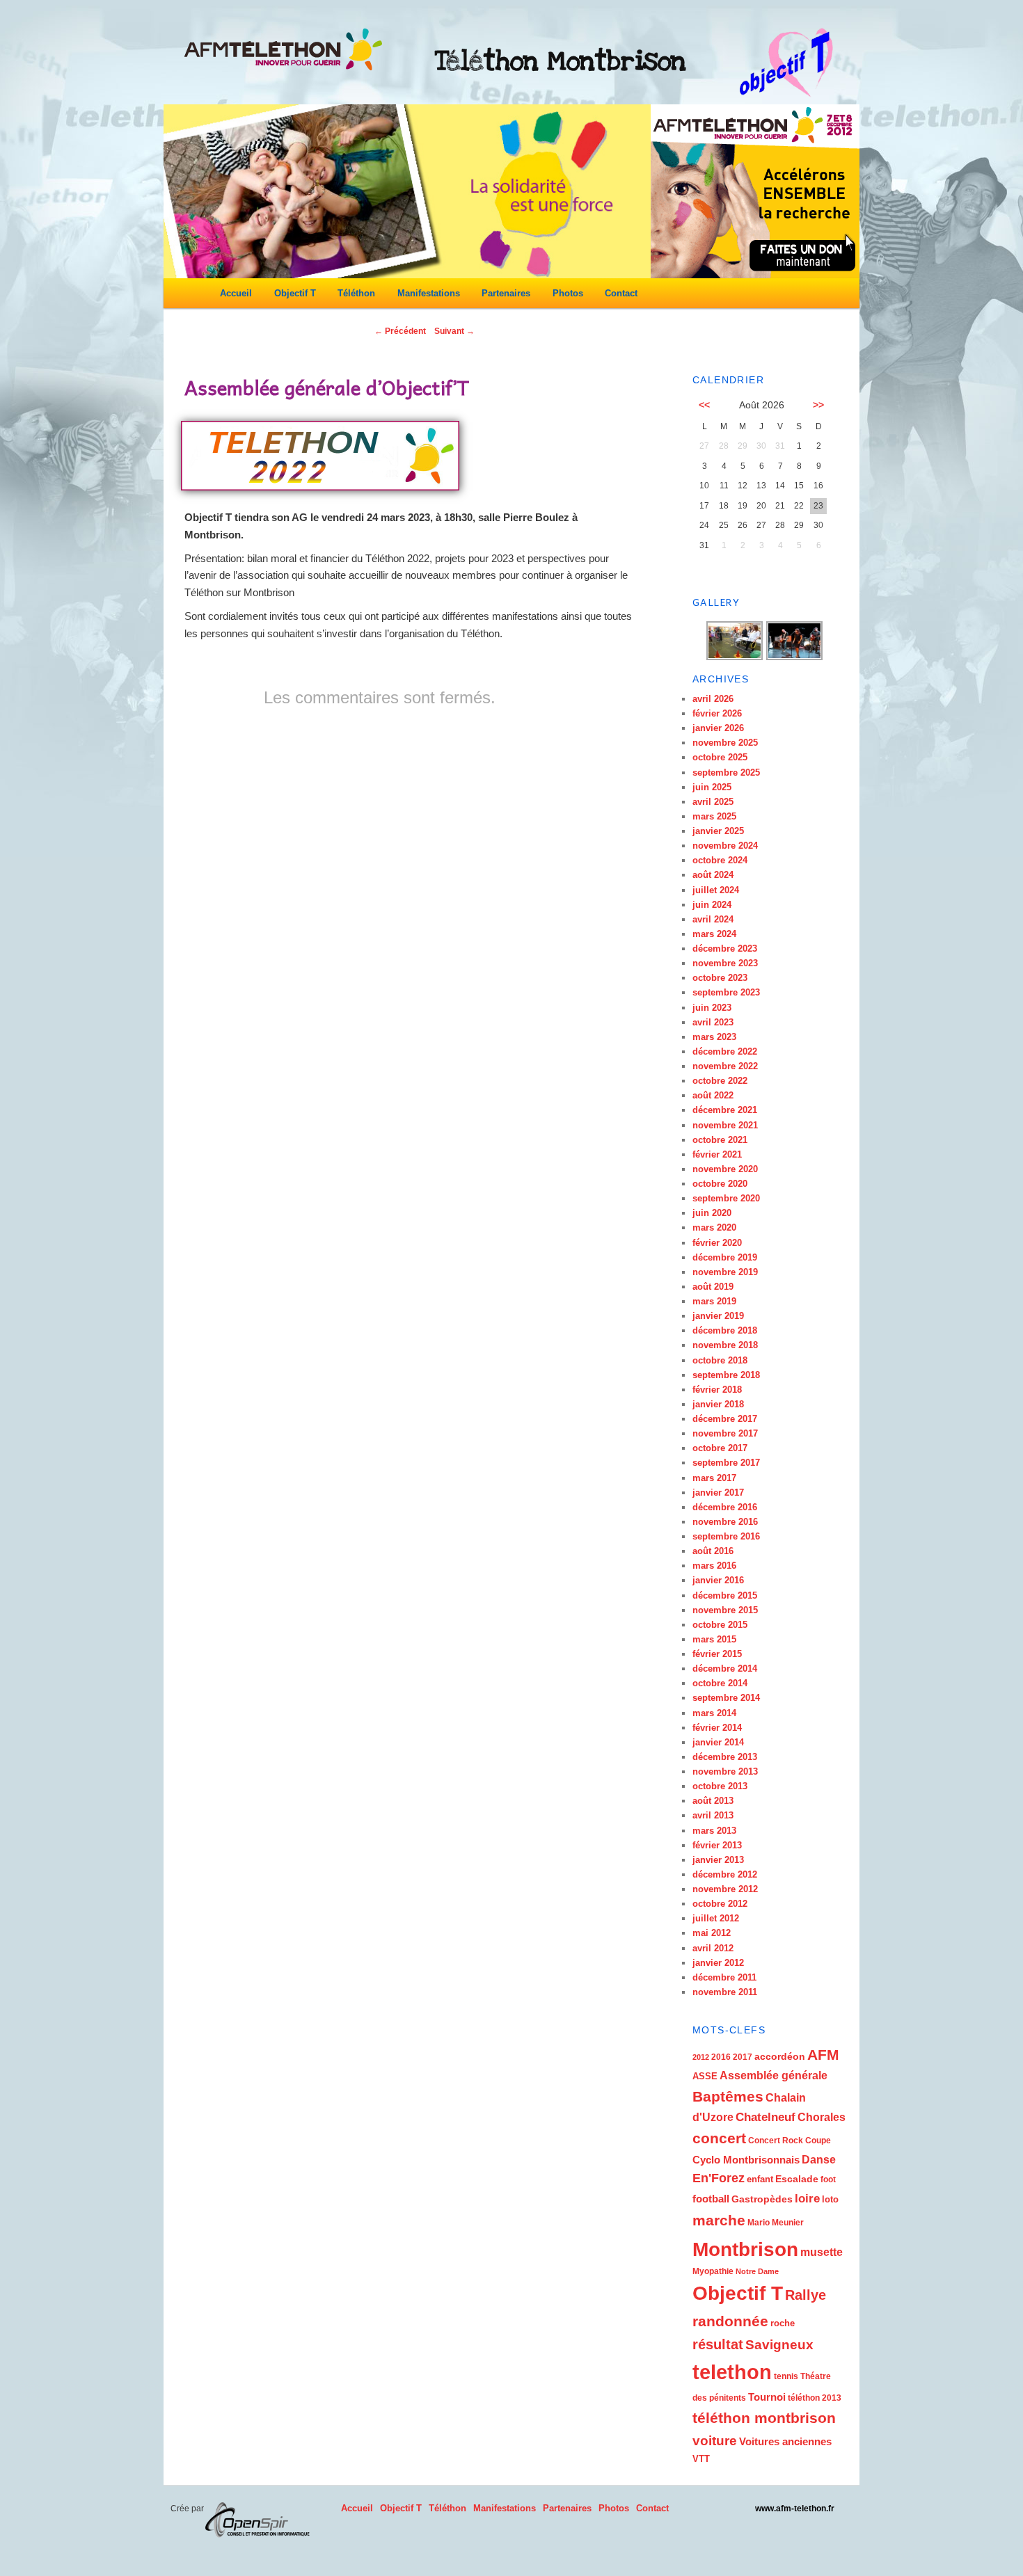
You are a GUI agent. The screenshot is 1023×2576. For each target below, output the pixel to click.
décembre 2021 (725, 1110)
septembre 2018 (726, 1375)
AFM (823, 2055)
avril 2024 (713, 919)
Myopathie (713, 2271)
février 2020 (717, 1243)
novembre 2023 (725, 963)
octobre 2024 (720, 860)
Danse (819, 2160)
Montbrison (745, 2249)
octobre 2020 (720, 1184)
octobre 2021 (720, 1140)
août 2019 (713, 1287)
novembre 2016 (725, 1522)
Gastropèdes (762, 2199)
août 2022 (713, 1095)
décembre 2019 (725, 1257)
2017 (743, 2057)
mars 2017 (714, 1478)
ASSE (705, 2076)
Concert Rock (776, 2141)
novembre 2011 (725, 1992)
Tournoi (767, 2397)
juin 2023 (712, 1008)
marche (719, 2221)
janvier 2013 (718, 1860)
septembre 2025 (726, 773)
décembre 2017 (725, 1419)
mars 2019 (714, 1301)
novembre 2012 (725, 1889)
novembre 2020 (725, 1169)
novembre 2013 (725, 1771)
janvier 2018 (718, 1404)
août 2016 (713, 1551)
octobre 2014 (720, 1683)
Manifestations (429, 293)
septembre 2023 (726, 992)
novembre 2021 (725, 1125)
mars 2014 (714, 1713)
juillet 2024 (716, 890)
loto (830, 2199)
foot (828, 2179)
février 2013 (717, 1845)
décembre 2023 (725, 949)
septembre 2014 (726, 1698)
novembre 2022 (725, 1066)
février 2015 (717, 1654)
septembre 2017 (726, 1463)
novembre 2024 (725, 846)
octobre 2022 (720, 1081)
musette (822, 2252)
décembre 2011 (724, 1977)
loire (807, 2199)
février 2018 (717, 1390)
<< (704, 405)
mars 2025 (714, 816)
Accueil (236, 293)
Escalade (797, 2179)
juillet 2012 (716, 1918)
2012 (701, 2057)
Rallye (806, 2295)
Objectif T (295, 293)
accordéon (780, 2056)
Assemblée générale (774, 2075)
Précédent (400, 331)
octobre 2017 (720, 1448)
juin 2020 (712, 1213)
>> (818, 405)
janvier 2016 (718, 1580)
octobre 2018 (720, 1360)
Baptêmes (728, 2096)
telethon (732, 2372)
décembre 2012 (725, 1874)
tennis (786, 2376)
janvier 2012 (718, 1963)
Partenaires (506, 293)
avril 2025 (713, 802)
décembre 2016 (725, 1507)
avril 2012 (713, 1948)
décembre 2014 (725, 1669)
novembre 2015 (725, 1610)
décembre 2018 (725, 1330)
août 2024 (713, 875)
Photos (568, 293)
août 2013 (713, 1801)
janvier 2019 (718, 1316)
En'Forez (719, 2178)
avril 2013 (713, 1815)
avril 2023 (713, 1022)
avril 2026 (713, 699)
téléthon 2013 (815, 2398)
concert (719, 2138)
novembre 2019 (725, 1272)
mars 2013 (714, 1831)
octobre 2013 (720, 1786)
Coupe (818, 2141)
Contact (621, 293)
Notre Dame (757, 2271)
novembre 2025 (725, 743)
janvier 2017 (718, 1493)
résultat (718, 2344)
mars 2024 (714, 934)
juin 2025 (712, 787)
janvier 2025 (718, 831)
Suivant (454, 331)
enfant (760, 2179)
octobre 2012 (720, 1904)
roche (783, 2323)
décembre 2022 (725, 1051)
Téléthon (356, 293)
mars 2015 (714, 1639)
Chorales (822, 2117)
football (711, 2199)
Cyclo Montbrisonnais (746, 2160)
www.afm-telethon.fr (795, 2509)
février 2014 (717, 1728)
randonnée (730, 2321)
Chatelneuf (766, 2117)
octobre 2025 (720, 757)
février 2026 (717, 713)
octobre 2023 (720, 978)
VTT (701, 2459)
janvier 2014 (718, 1742)
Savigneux (779, 2345)
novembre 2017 (725, 1433)
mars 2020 (714, 1227)
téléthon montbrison (764, 2418)
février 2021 (717, 1154)
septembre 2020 (726, 1198)
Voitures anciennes (785, 2441)
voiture (715, 2441)
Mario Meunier (776, 2223)
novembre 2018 (725, 1345)
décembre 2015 (725, 1595)
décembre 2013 (725, 1757)
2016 (721, 2057)
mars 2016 (714, 1566)
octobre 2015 (720, 1625)
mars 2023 (714, 1037)
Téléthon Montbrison (561, 61)
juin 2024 (712, 905)
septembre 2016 (726, 1536)
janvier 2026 (718, 728)
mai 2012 (712, 1933)
